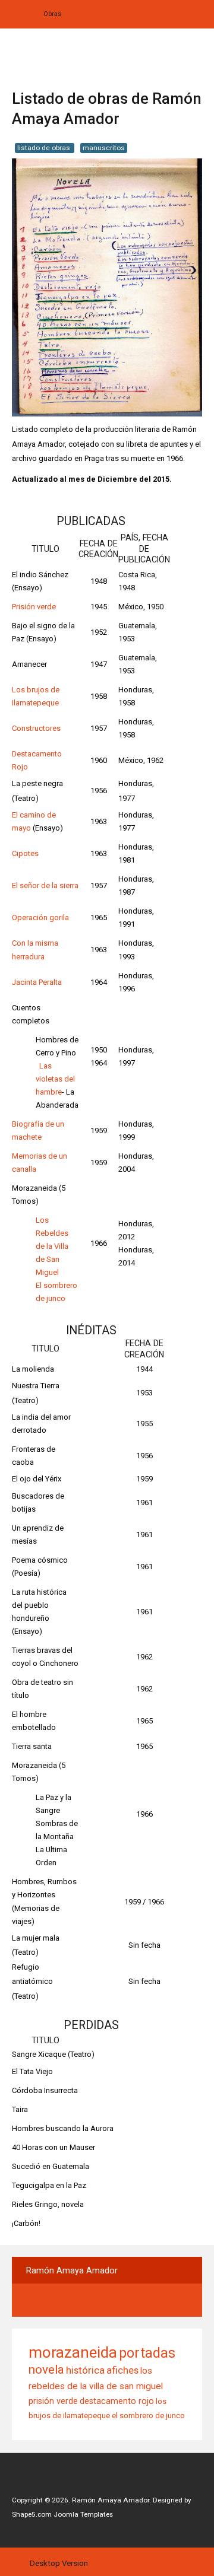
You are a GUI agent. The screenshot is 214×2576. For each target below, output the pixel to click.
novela (46, 2370)
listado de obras (45, 148)
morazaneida (73, 2352)
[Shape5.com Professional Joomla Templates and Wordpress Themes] (37, 2482)
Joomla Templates (83, 2514)
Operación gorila (40, 917)
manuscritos (104, 148)
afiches (122, 2370)
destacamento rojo (117, 2401)
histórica (85, 2370)
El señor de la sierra (45, 885)
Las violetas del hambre (55, 1079)
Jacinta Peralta (37, 982)
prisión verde (53, 2401)
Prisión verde (34, 607)
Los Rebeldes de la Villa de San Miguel (52, 1246)
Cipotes (25, 853)
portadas (147, 2353)
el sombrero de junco (148, 2416)
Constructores (36, 728)
